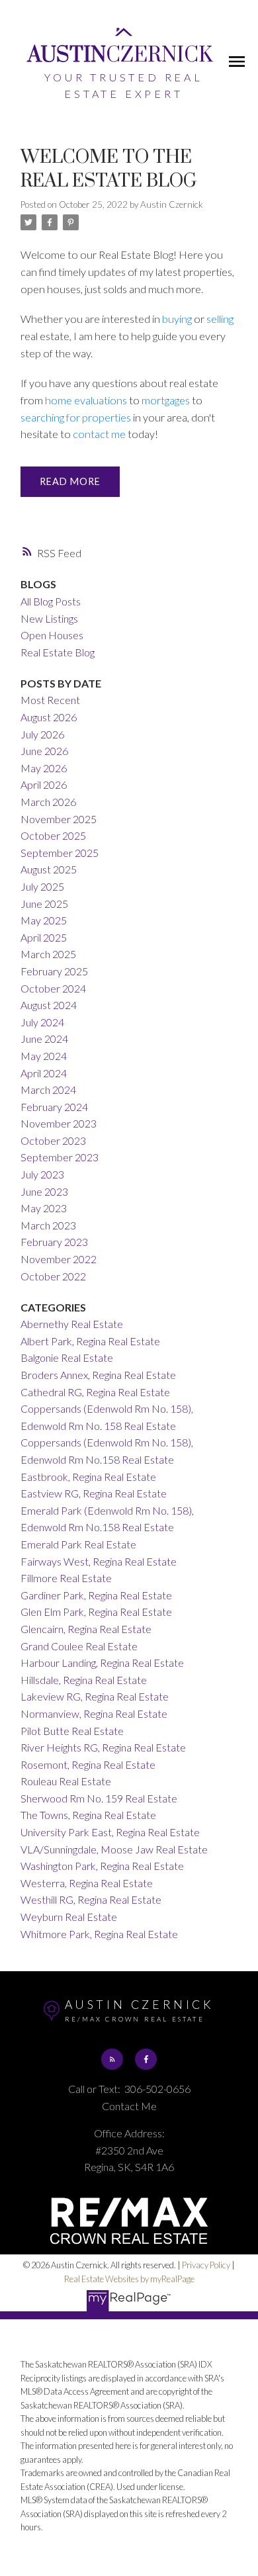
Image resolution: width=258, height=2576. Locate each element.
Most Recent (50, 700)
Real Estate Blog (58, 652)
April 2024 (44, 1073)
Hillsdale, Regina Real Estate (84, 1680)
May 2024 (44, 1056)
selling (220, 319)
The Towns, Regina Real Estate (88, 1815)
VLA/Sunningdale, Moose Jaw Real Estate (114, 1849)
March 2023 (48, 1225)
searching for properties (76, 417)
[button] (112, 2059)
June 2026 (44, 751)
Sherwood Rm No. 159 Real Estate (99, 1798)
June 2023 (44, 1191)
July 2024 (42, 1022)
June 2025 (44, 904)
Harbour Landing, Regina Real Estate (102, 1663)
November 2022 (59, 1259)
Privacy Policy (206, 2265)
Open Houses (52, 635)
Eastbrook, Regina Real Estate (88, 1477)
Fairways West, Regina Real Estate (99, 1561)
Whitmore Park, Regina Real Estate (99, 1934)
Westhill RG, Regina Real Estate (91, 1899)
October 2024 (53, 988)
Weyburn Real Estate (69, 1917)
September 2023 (60, 1157)
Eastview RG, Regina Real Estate (94, 1493)
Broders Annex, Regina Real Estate (98, 1375)
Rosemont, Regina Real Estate (88, 1764)
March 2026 (48, 802)
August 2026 (49, 717)
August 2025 (49, 869)
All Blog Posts (51, 601)
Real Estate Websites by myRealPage (129, 2279)
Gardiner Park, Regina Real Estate (96, 1595)
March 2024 (48, 1089)
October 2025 (53, 835)
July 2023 (42, 1174)
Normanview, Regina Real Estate (94, 1713)
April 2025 (44, 937)
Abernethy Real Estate (72, 1324)
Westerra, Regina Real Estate (87, 1883)
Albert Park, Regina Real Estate (90, 1341)
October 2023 (53, 1140)
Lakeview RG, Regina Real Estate (95, 1696)
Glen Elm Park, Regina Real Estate (96, 1612)
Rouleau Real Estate (66, 1781)
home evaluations (86, 400)
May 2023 (44, 1208)
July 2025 (42, 886)
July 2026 (42, 734)
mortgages (166, 400)
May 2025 (44, 920)
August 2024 (49, 1005)
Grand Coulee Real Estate (79, 1646)
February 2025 (54, 971)
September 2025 (60, 853)
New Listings (49, 618)
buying (177, 319)
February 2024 (54, 1107)
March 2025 (48, 954)
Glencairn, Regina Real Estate (86, 1629)
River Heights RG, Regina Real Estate (103, 1747)
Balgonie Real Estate (67, 1357)
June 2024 (44, 1039)
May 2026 (44, 768)
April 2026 (44, 784)
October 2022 (53, 1276)
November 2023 (59, 1123)
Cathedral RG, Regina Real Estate (95, 1392)
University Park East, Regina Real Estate (110, 1832)
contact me (99, 434)
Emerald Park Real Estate (78, 1544)
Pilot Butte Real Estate (72, 1731)
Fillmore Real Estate (66, 1578)
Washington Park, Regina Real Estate (102, 1866)
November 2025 (59, 819)
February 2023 (54, 1242)
